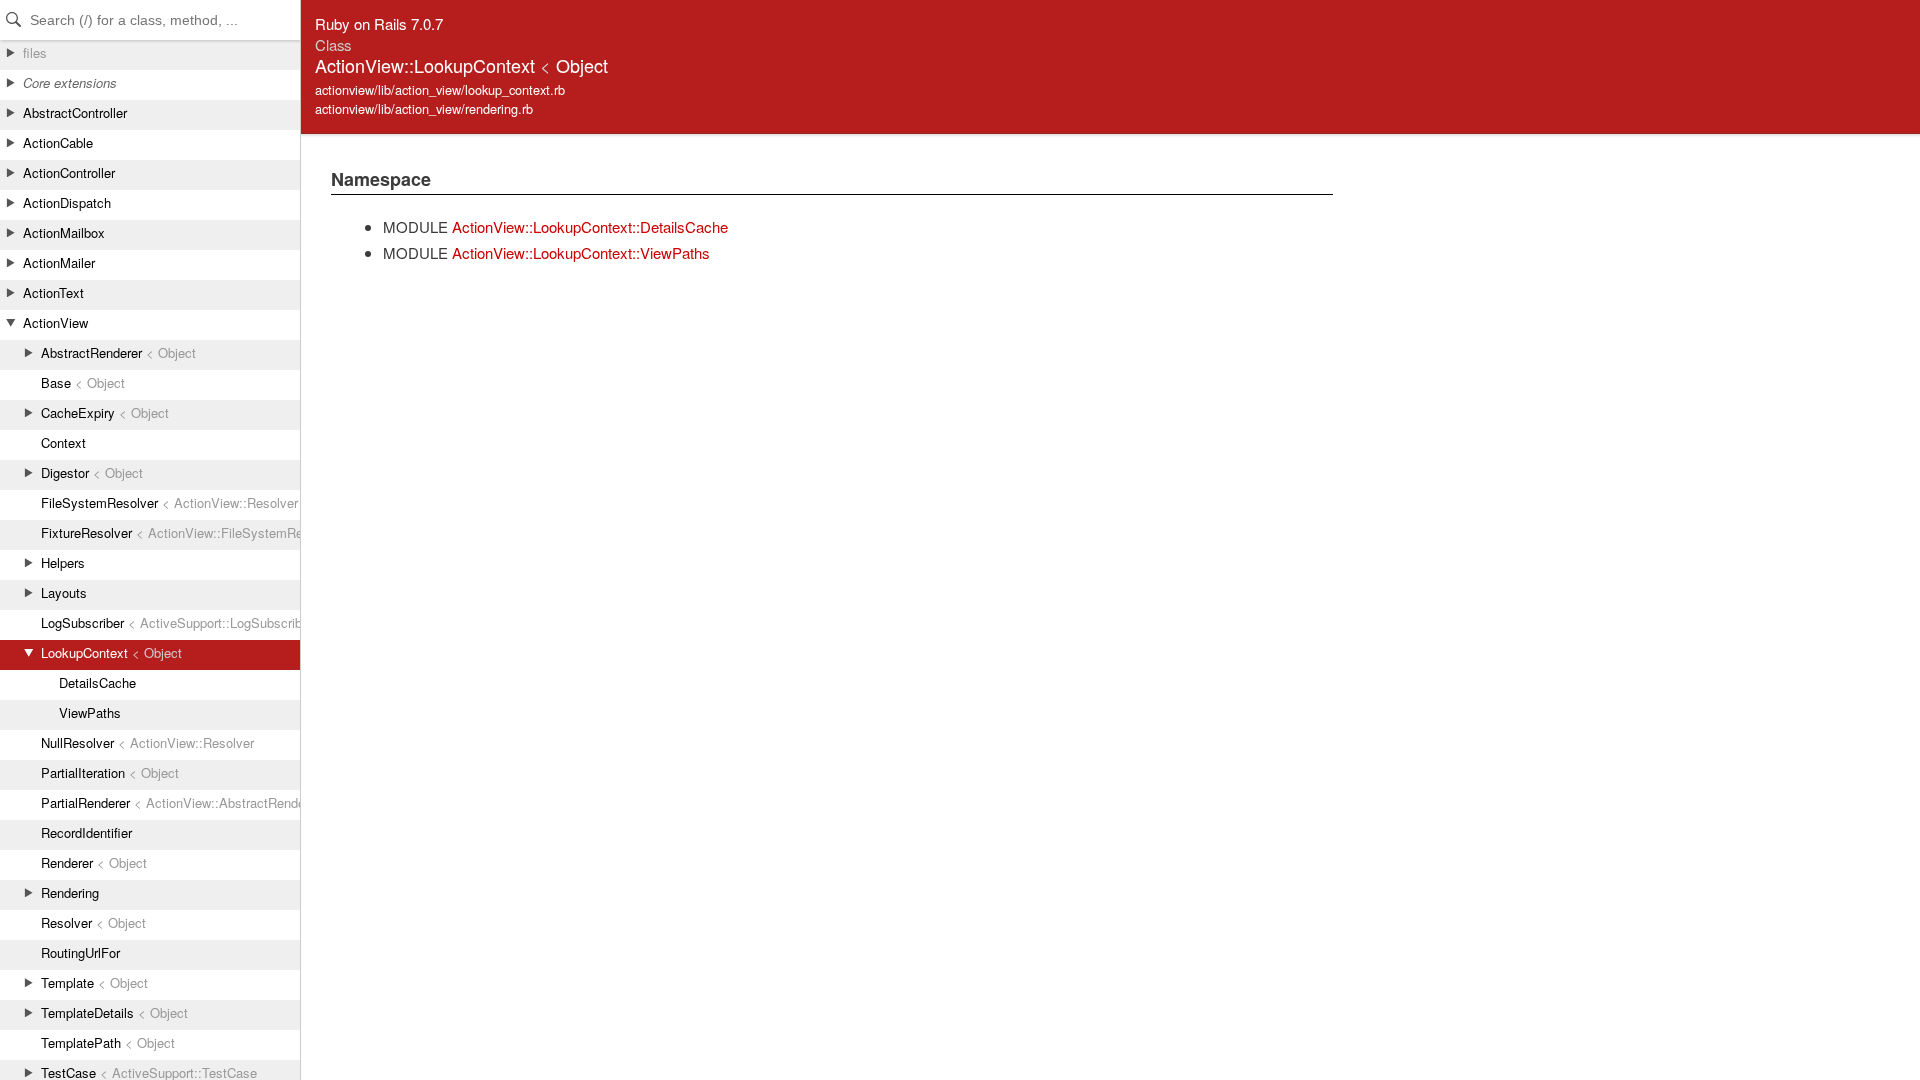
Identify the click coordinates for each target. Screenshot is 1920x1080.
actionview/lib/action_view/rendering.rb (424, 108)
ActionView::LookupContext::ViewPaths (581, 252)
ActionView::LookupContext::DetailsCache (590, 226)
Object (582, 65)
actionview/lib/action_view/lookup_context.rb (440, 89)
